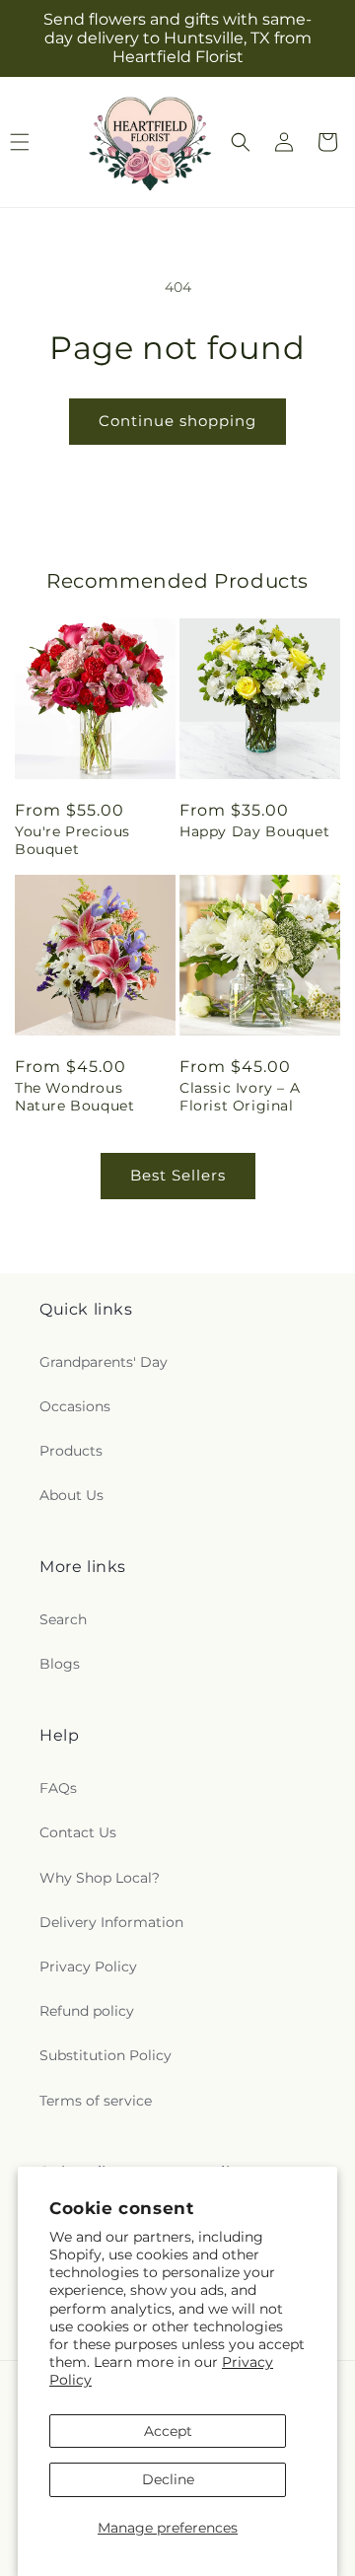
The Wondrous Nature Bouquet (74, 1097)
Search (63, 1619)
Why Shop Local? (100, 1878)
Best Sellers (178, 1175)
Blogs (60, 1664)
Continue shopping (177, 421)
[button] (241, 142)
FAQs (58, 1788)
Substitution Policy (106, 2055)
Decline (168, 2479)
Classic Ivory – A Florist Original (240, 1097)
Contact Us (78, 1832)
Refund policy (87, 2011)
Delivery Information (111, 1922)
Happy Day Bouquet (254, 831)
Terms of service (96, 2101)
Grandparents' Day (104, 1362)
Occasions (75, 1406)
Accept (168, 2431)
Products (71, 1451)
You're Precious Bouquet (72, 840)
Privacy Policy (88, 1967)
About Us (71, 1495)
